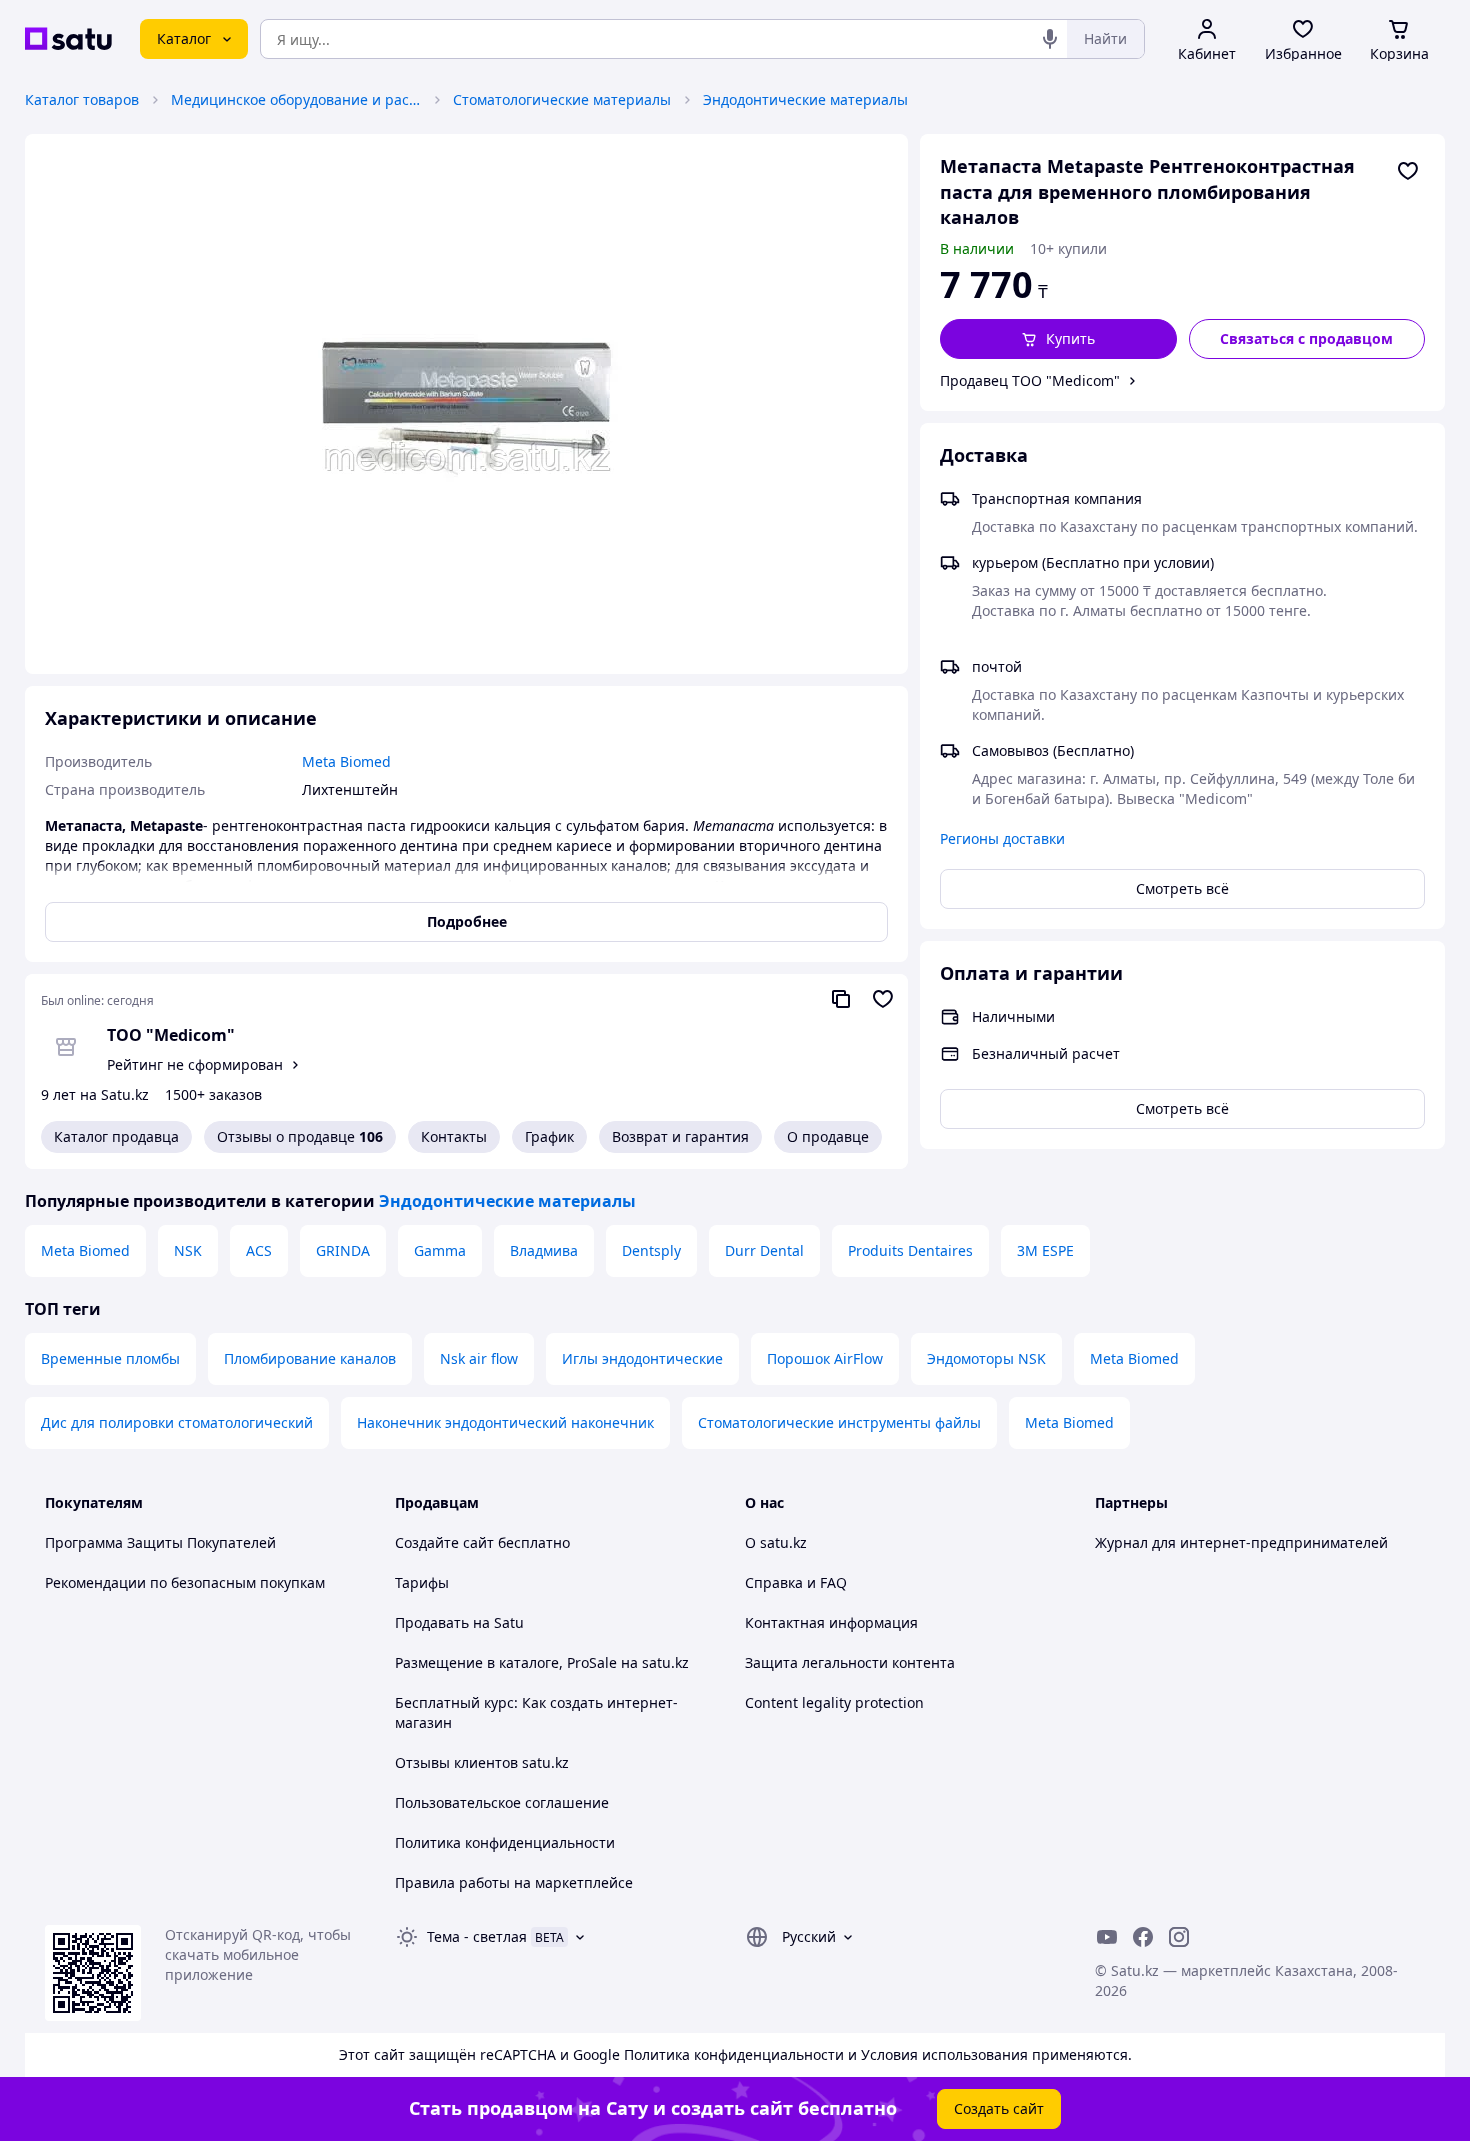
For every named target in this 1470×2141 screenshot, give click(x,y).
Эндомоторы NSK (986, 1358)
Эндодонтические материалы (805, 99)
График (549, 1136)
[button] (1058, 339)
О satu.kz (776, 1542)
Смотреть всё (1182, 888)
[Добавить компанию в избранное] (883, 999)
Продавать (432, 1622)
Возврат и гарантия (680, 1136)
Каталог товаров (82, 99)
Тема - (477, 1936)
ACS (259, 1250)
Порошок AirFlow (825, 1358)
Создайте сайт (444, 1542)
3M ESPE (1045, 1250)
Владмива (544, 1250)
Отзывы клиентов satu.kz (482, 1762)
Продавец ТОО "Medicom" (1030, 380)
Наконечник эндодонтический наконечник (505, 1422)
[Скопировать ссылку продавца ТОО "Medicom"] (841, 999)
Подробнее (467, 921)
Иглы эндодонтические (642, 1358)
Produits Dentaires (910, 1250)
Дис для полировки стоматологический (177, 1422)
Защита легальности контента (850, 1662)
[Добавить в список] (1408, 171)
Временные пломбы (110, 1358)
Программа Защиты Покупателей (160, 1542)
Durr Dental (764, 1250)
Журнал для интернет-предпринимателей (1241, 1542)
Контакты (454, 1136)
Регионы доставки (1002, 838)
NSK (188, 1250)
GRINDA (343, 1250)
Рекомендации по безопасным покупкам (185, 1582)
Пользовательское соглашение (502, 1802)
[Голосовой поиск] (1050, 39)
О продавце (828, 1136)
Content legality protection (834, 1702)
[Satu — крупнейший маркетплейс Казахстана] (68, 39)
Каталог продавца (116, 1136)
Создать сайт (999, 2108)
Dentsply (651, 1250)
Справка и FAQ (796, 1582)
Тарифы (422, 1582)
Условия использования (944, 2054)
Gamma (440, 1250)
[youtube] (1107, 1937)
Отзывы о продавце (300, 1136)
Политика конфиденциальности (505, 1842)
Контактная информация (831, 1622)
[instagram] (1179, 1937)
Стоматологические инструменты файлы (839, 1422)
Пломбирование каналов (310, 1358)
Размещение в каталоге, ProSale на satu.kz (542, 1662)
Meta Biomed (85, 1250)
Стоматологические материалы (562, 99)
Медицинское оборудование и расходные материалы (296, 99)
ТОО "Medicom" (171, 1035)
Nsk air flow (479, 1358)
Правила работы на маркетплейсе (514, 1882)
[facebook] (1143, 1937)
